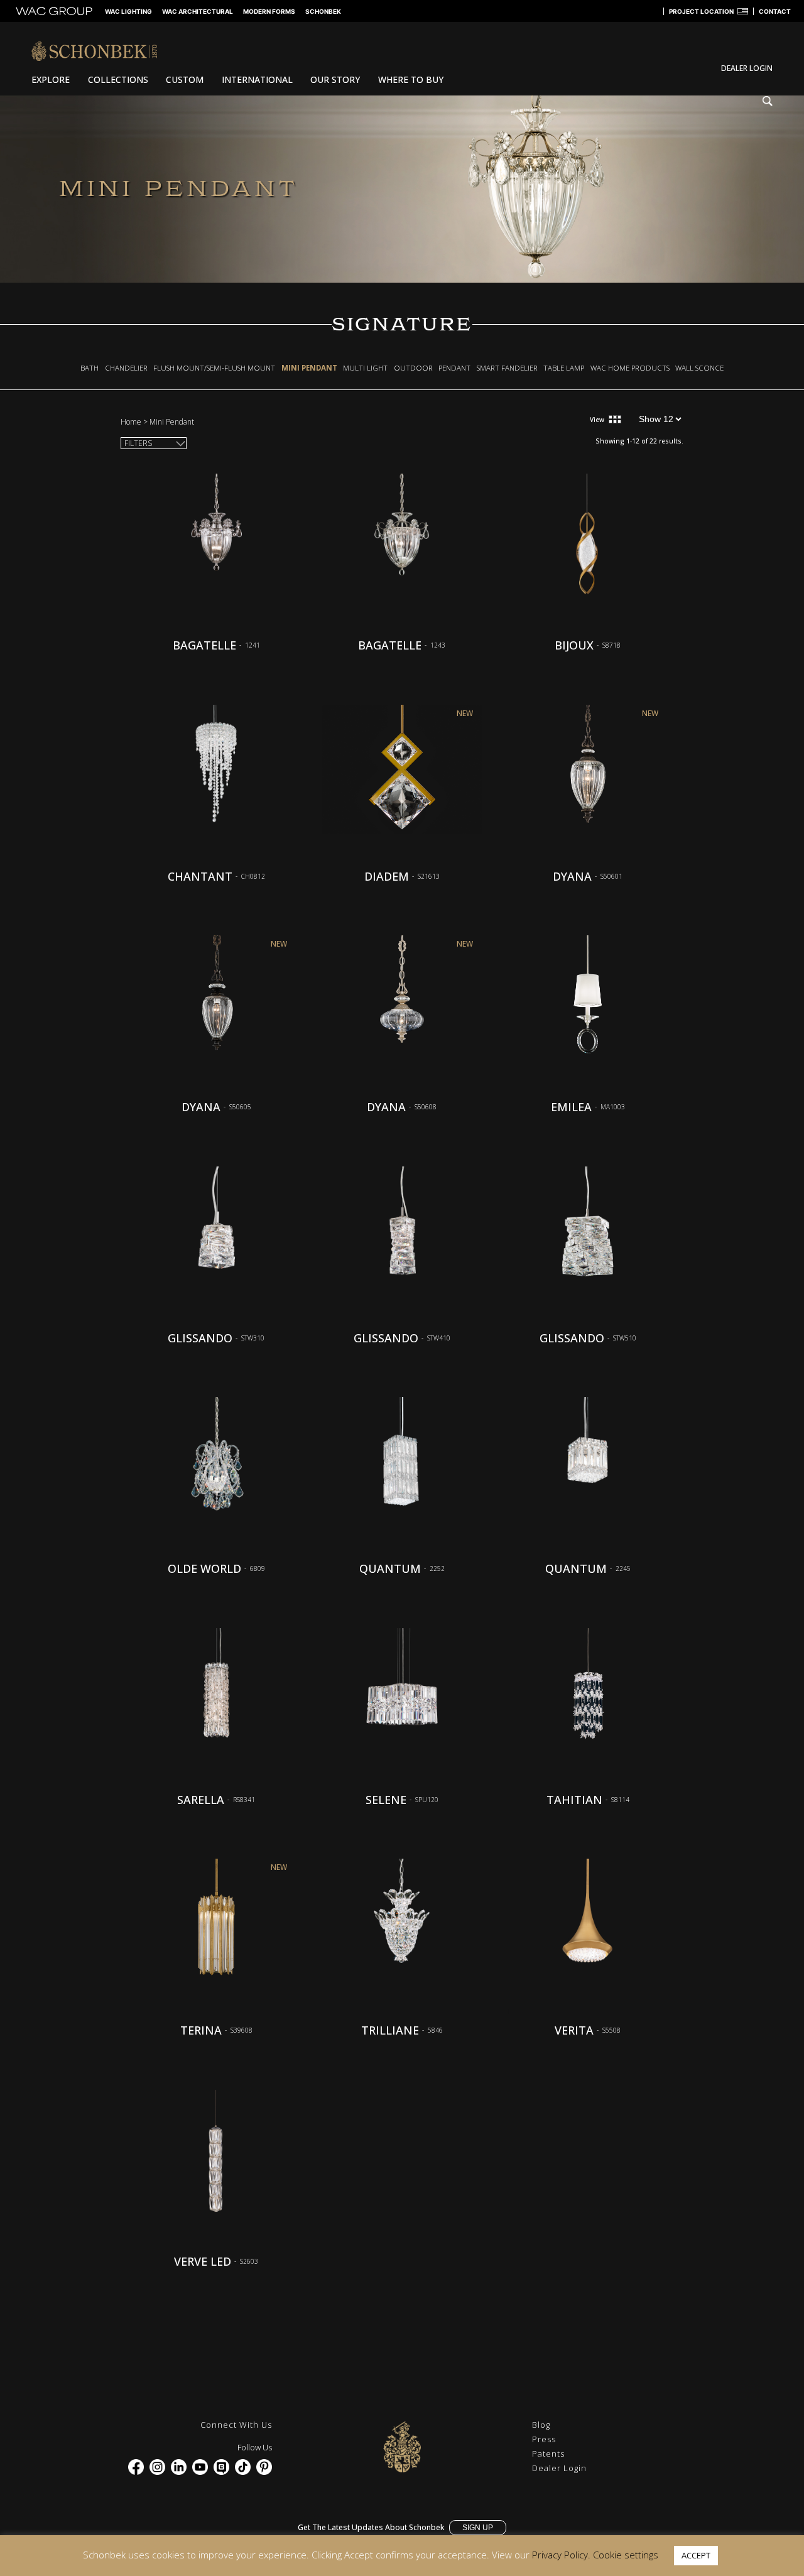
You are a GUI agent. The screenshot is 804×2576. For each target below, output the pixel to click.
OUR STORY (335, 79)
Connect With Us (236, 2425)
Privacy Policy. (561, 2555)
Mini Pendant (309, 368)
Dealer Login (559, 2468)
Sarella (201, 1800)
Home (131, 422)
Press (544, 2439)
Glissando (200, 1338)
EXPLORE (51, 79)
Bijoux (574, 645)
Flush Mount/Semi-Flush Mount (214, 368)
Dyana (572, 876)
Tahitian (574, 1800)
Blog (541, 2425)
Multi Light (365, 368)
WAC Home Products (630, 368)
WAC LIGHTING (128, 11)
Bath (90, 368)
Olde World (204, 1568)
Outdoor (413, 368)
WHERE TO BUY (411, 79)
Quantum (390, 1568)
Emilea (571, 1107)
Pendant (454, 368)
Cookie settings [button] (626, 2555)
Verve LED (203, 2261)
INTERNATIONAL (257, 79)
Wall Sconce (699, 368)
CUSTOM (185, 79)
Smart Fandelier (507, 368)
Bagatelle (204, 645)
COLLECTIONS (118, 79)
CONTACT (775, 11)
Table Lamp (564, 368)
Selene (386, 1800)
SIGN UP (478, 2528)
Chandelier (126, 368)
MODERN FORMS (269, 11)
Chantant (200, 876)
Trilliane (390, 2030)
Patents (548, 2454)
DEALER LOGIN (747, 68)
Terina (201, 2030)
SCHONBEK (323, 11)
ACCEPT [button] (696, 2555)
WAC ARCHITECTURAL (198, 11)
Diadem (387, 876)
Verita (574, 2030)
